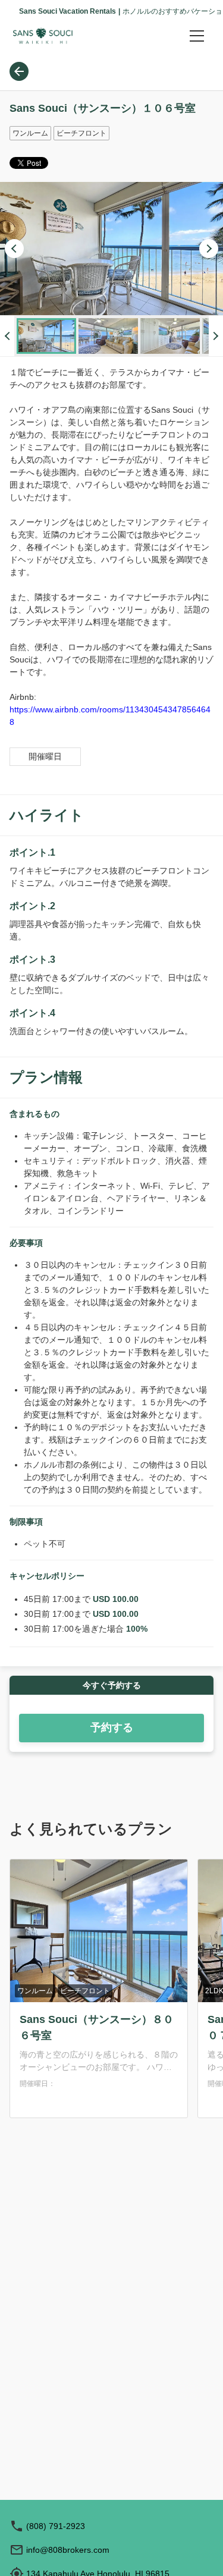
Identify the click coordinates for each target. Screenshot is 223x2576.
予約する (112, 1727)
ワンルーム (35, 1991)
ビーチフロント (85, 1991)
